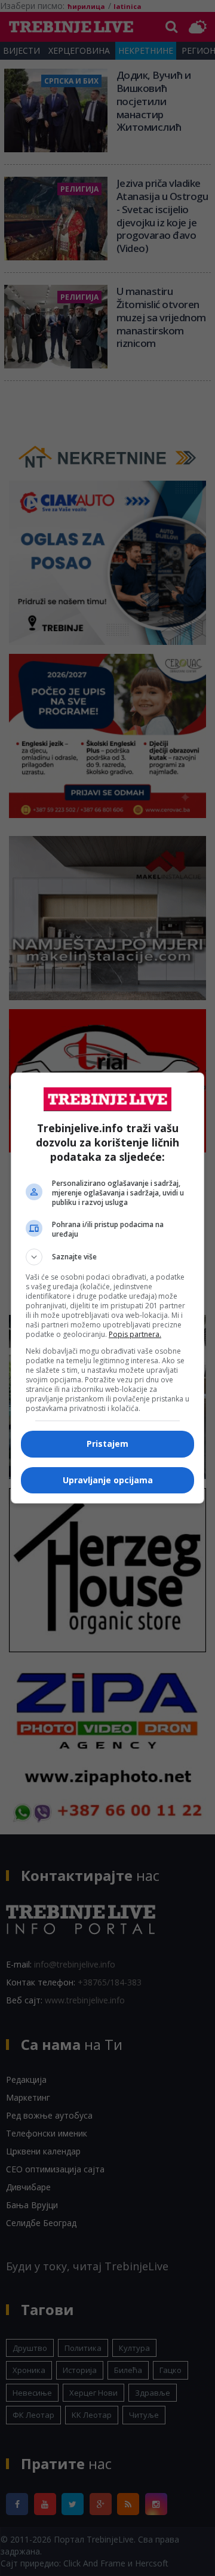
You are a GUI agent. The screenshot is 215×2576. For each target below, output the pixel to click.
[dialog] (107, 1288)
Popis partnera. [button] (135, 1334)
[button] (107, 1257)
